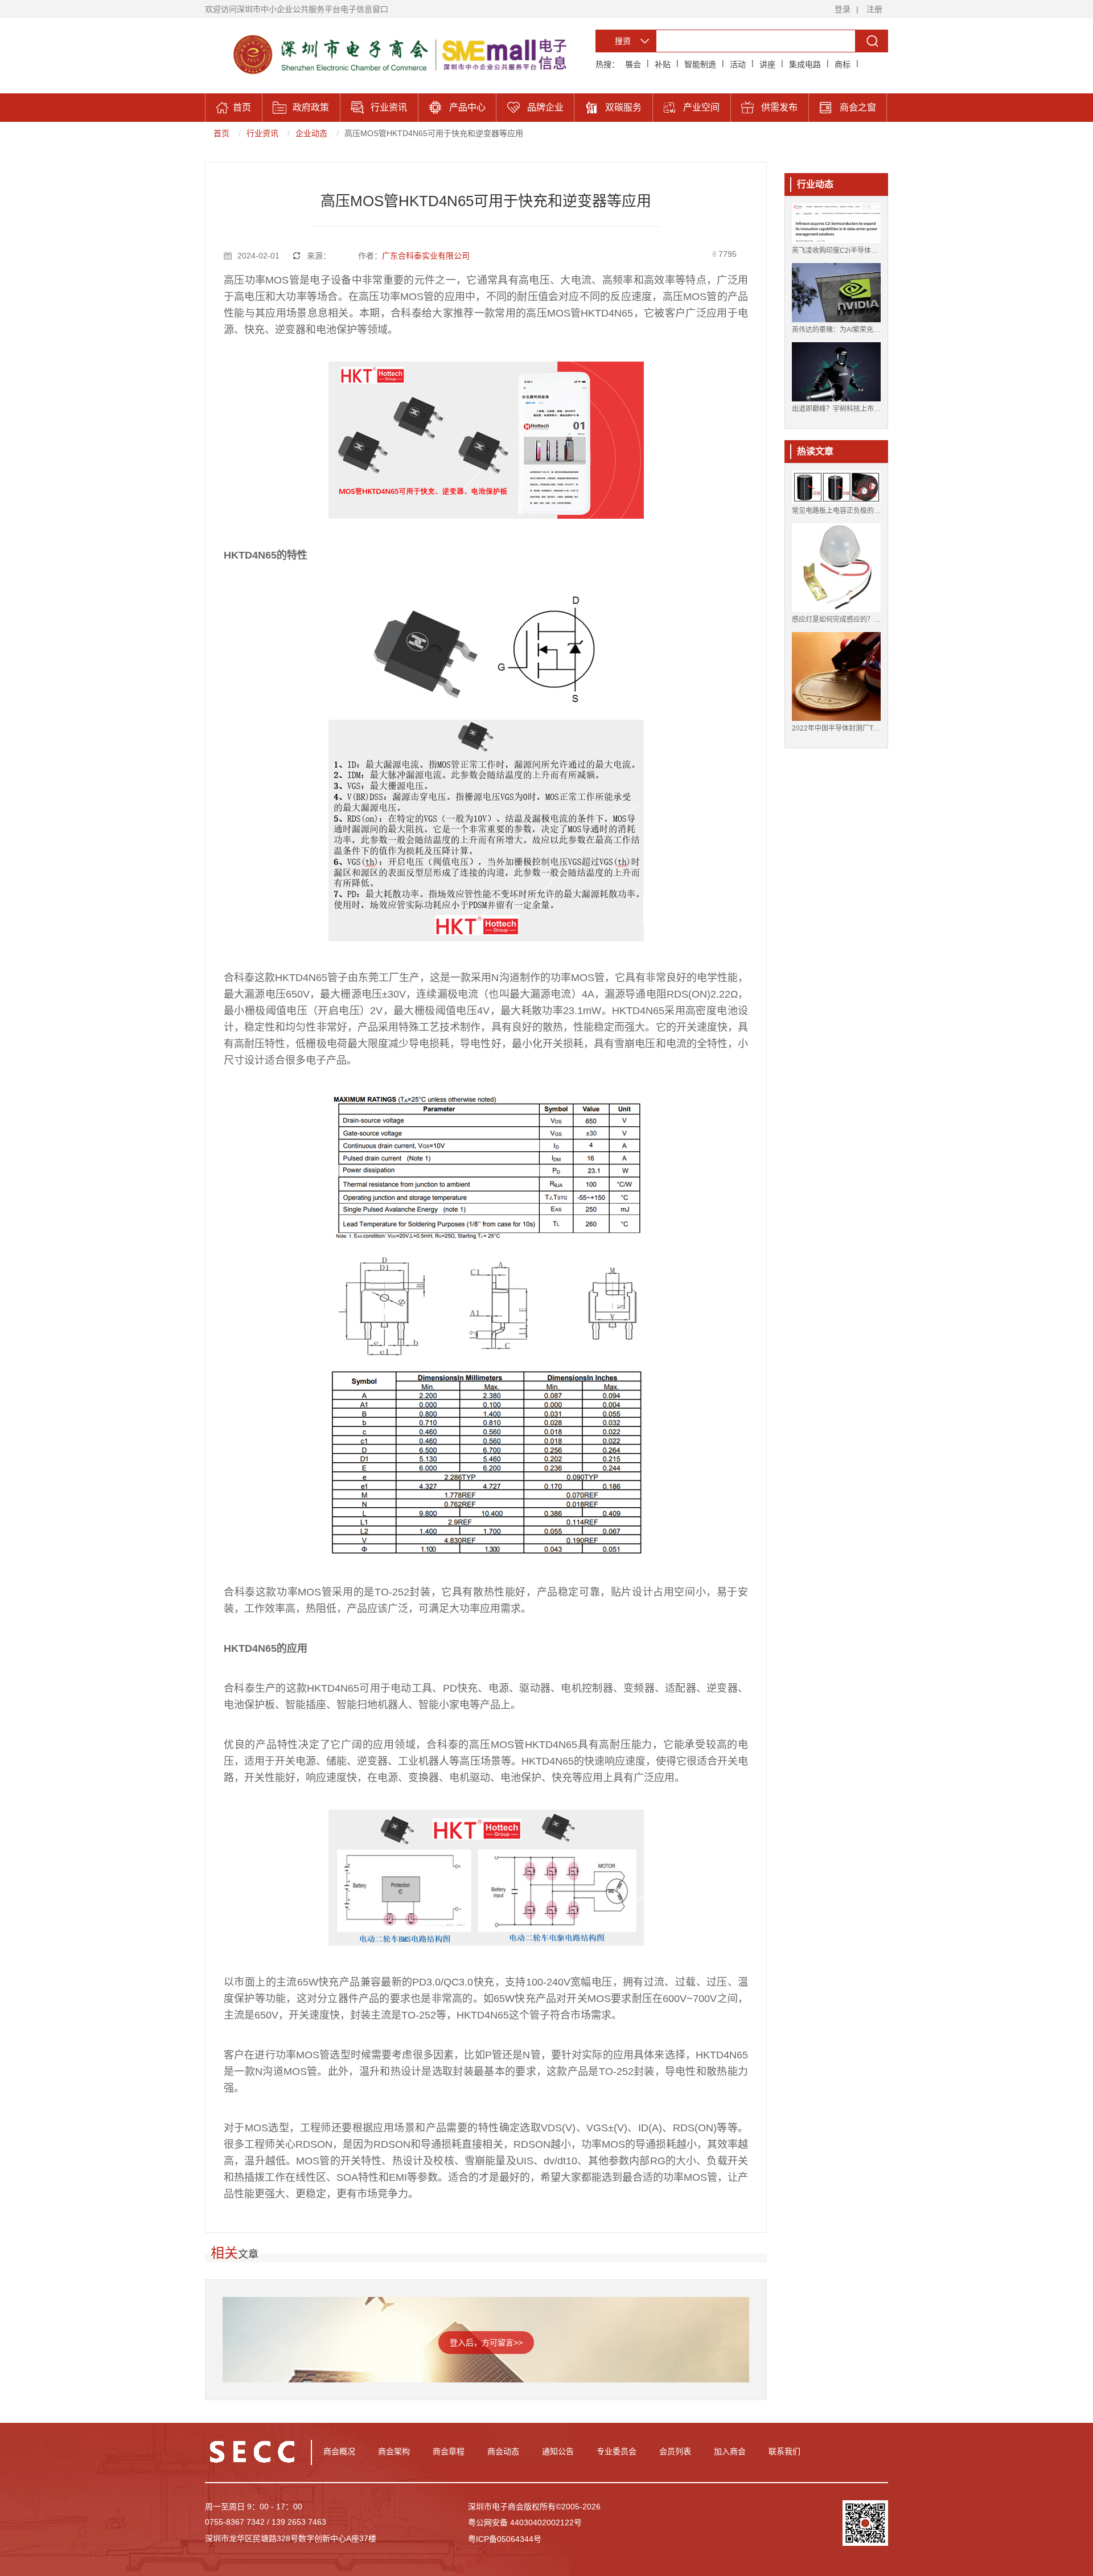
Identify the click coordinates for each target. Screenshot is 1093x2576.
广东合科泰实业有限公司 (426, 256)
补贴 (663, 64)
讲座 (767, 64)
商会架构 (394, 2451)
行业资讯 (262, 133)
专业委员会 (617, 2451)
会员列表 (675, 2451)
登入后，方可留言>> (486, 2343)
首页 (221, 133)
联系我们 (784, 2451)
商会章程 (449, 2451)
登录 (843, 9)
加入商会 (730, 2451)
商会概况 (339, 2451)
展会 (633, 64)
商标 (843, 64)
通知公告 (558, 2451)
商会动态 (503, 2451)
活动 (738, 64)
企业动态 (311, 133)
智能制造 (700, 64)
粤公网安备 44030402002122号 (525, 2522)
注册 (874, 9)
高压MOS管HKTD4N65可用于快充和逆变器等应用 (434, 133)
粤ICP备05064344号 (505, 2539)
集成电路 (805, 64)
